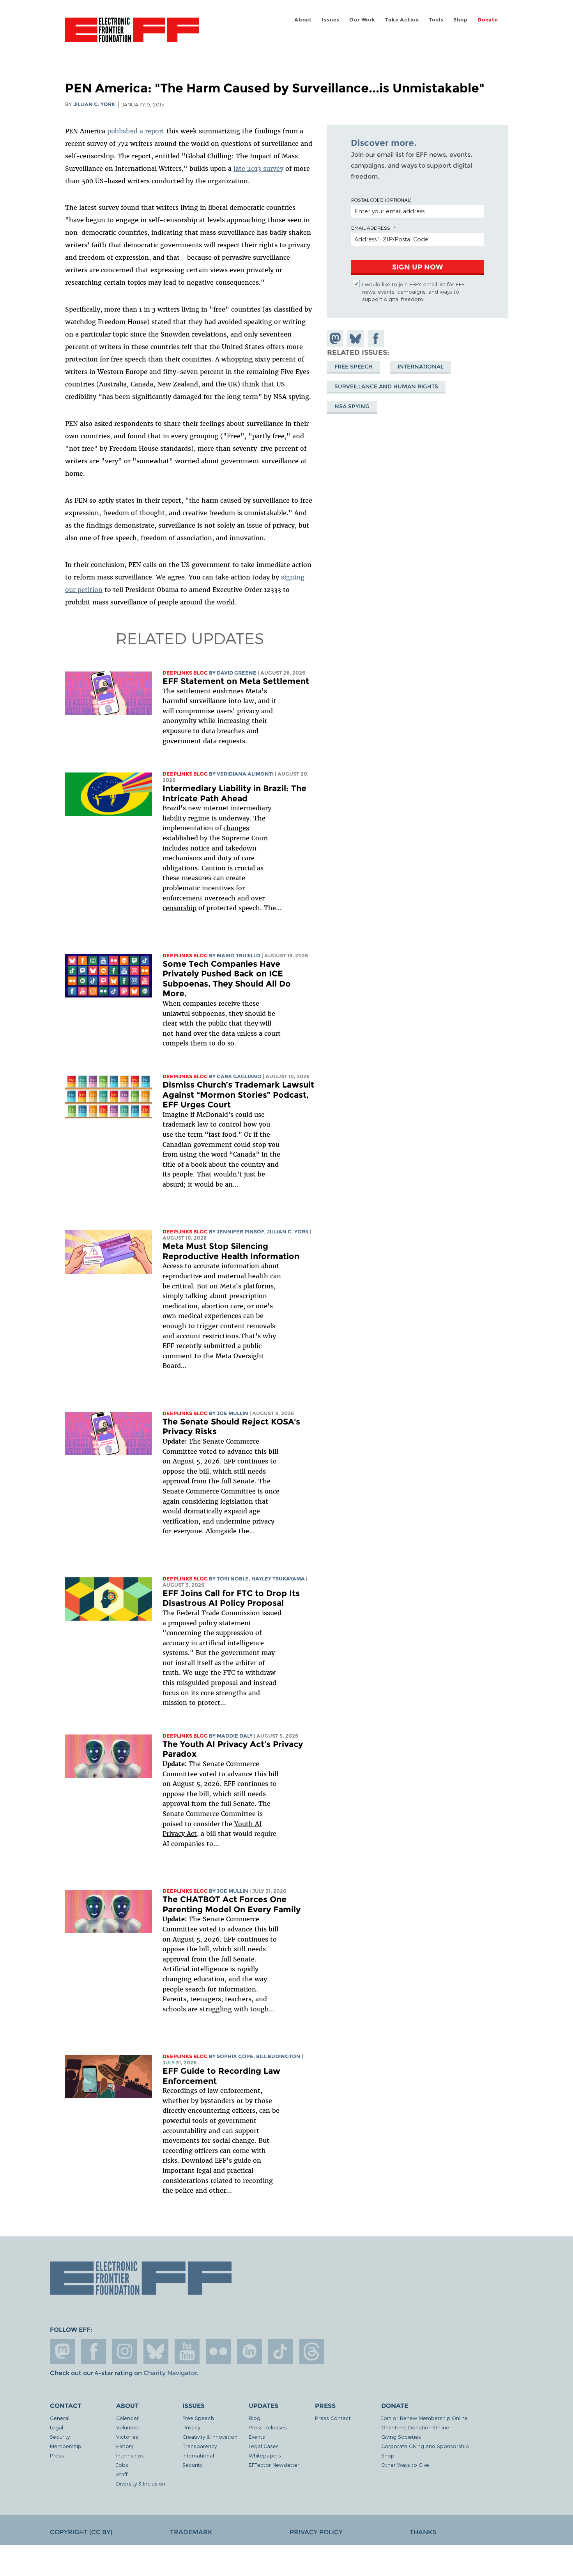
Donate (488, 20)
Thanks (423, 2532)
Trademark (191, 2532)
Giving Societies (401, 2437)
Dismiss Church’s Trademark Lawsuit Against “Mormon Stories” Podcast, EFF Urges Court (238, 1095)
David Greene (237, 673)
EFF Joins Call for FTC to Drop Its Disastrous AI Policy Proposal (231, 1598)
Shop (460, 20)
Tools (436, 20)
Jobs (122, 2465)
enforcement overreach (199, 898)
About (303, 20)
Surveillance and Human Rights (386, 386)
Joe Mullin (233, 1413)
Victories (127, 2437)
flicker (218, 2351)
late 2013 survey (258, 168)
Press (57, 2455)
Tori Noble (233, 1579)
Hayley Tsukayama (278, 1579)
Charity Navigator (170, 2373)
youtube (187, 2351)
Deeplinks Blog (185, 673)
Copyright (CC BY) (81, 2532)
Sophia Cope (235, 2056)
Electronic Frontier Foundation (132, 34)
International (421, 366)
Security (60, 2437)
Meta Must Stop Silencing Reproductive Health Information (231, 1251)
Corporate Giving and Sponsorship (425, 2446)
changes (236, 828)
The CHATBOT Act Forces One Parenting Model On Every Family (232, 1904)
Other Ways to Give (405, 2465)
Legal (57, 2427)
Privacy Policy (316, 2532)
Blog (255, 2418)
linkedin (249, 2351)
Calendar (127, 2418)
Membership (66, 2446)
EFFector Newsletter (274, 2465)
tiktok (281, 2351)
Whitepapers (265, 2455)
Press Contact (333, 2418)
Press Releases (268, 2427)
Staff (122, 2474)
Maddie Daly (235, 1736)
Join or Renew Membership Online (424, 2418)
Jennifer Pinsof (241, 1232)
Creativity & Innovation (210, 2437)
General (60, 2418)
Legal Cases (264, 2446)
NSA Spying (352, 406)
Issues (331, 20)
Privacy (191, 2427)
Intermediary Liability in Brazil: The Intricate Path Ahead (234, 793)
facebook (94, 2351)
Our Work (362, 20)
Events (257, 2437)
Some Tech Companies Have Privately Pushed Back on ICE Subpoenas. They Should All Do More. (227, 979)
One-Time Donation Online (415, 2427)
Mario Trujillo (239, 956)
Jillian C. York (94, 104)
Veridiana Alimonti (245, 774)
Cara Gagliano (239, 1076)
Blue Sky (156, 2351)
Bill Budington (278, 2056)
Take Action (402, 20)
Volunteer (128, 2427)
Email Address (371, 228)
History (125, 2446)
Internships (130, 2455)
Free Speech (354, 366)
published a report (136, 131)
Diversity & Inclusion (141, 2483)
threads (312, 2351)
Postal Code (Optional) (381, 200)
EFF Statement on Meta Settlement (236, 681)
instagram (125, 2351)
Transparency (200, 2446)
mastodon (62, 2351)
